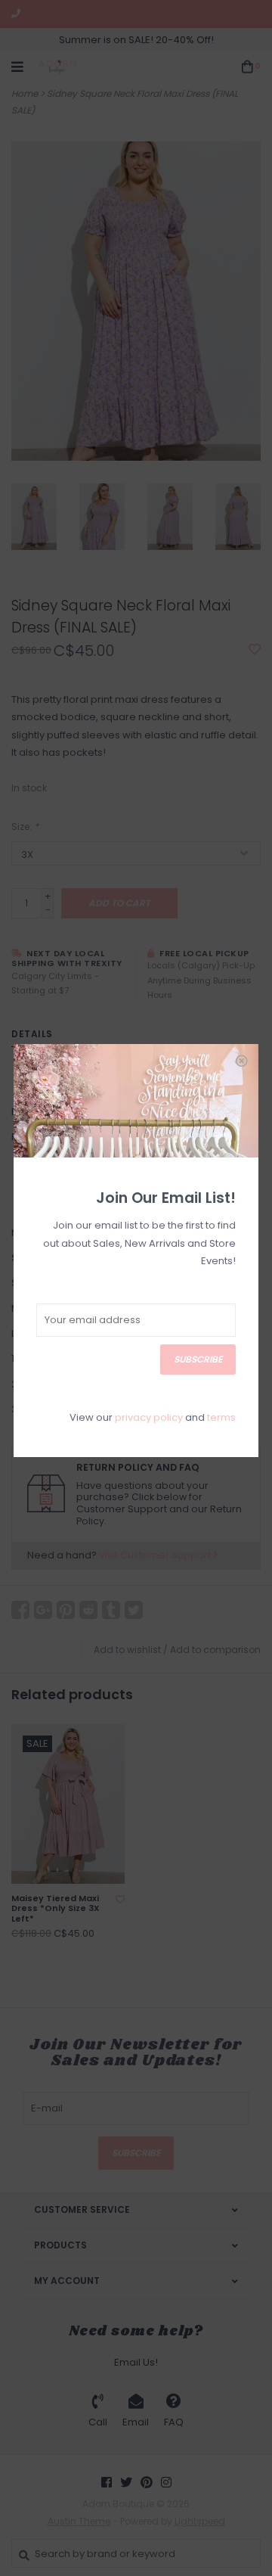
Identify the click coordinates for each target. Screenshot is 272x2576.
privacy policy (149, 1417)
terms (221, 1417)
